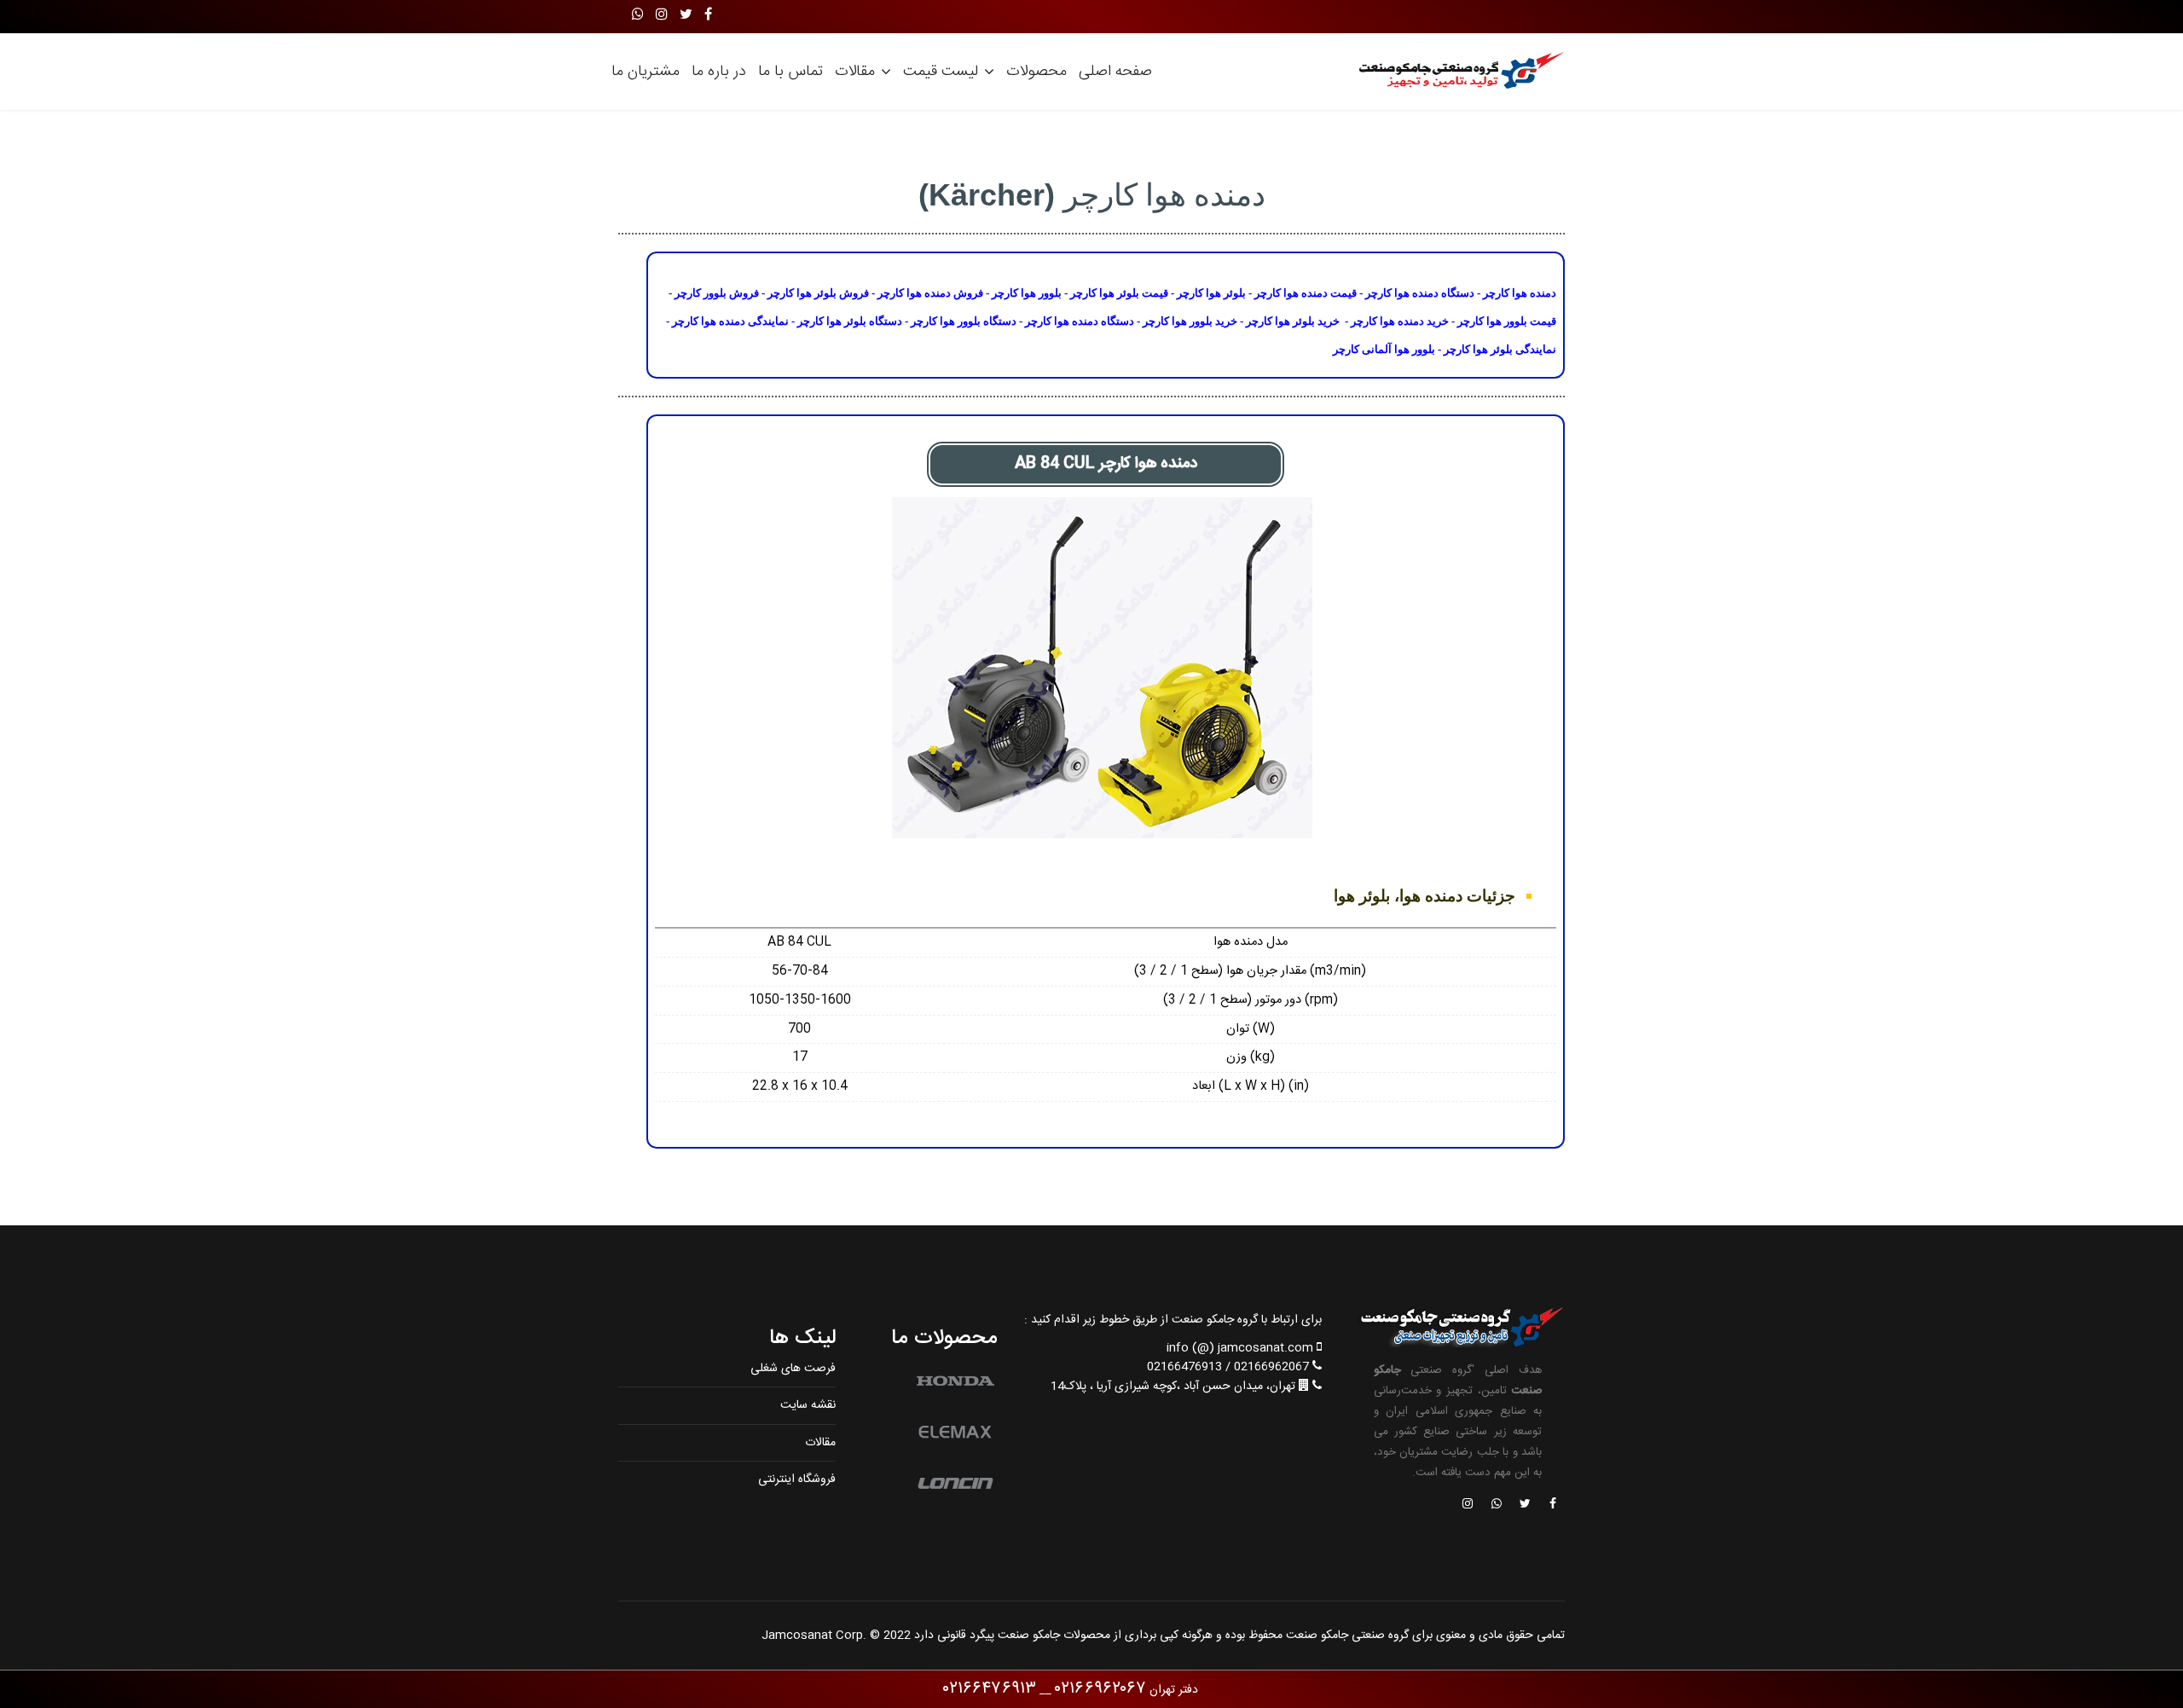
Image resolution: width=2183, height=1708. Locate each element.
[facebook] (708, 16)
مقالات (855, 72)
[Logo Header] (1456, 72)
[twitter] (686, 16)
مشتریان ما (646, 72)
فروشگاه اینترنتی (797, 1479)
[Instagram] (662, 16)
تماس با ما (790, 72)
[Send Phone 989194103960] (1497, 1505)
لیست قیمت (941, 72)
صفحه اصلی (1115, 72)
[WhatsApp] (638, 16)
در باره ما (719, 72)
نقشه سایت (808, 1405)
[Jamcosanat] (1552, 1505)
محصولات (1036, 72)
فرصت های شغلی (793, 1369)
